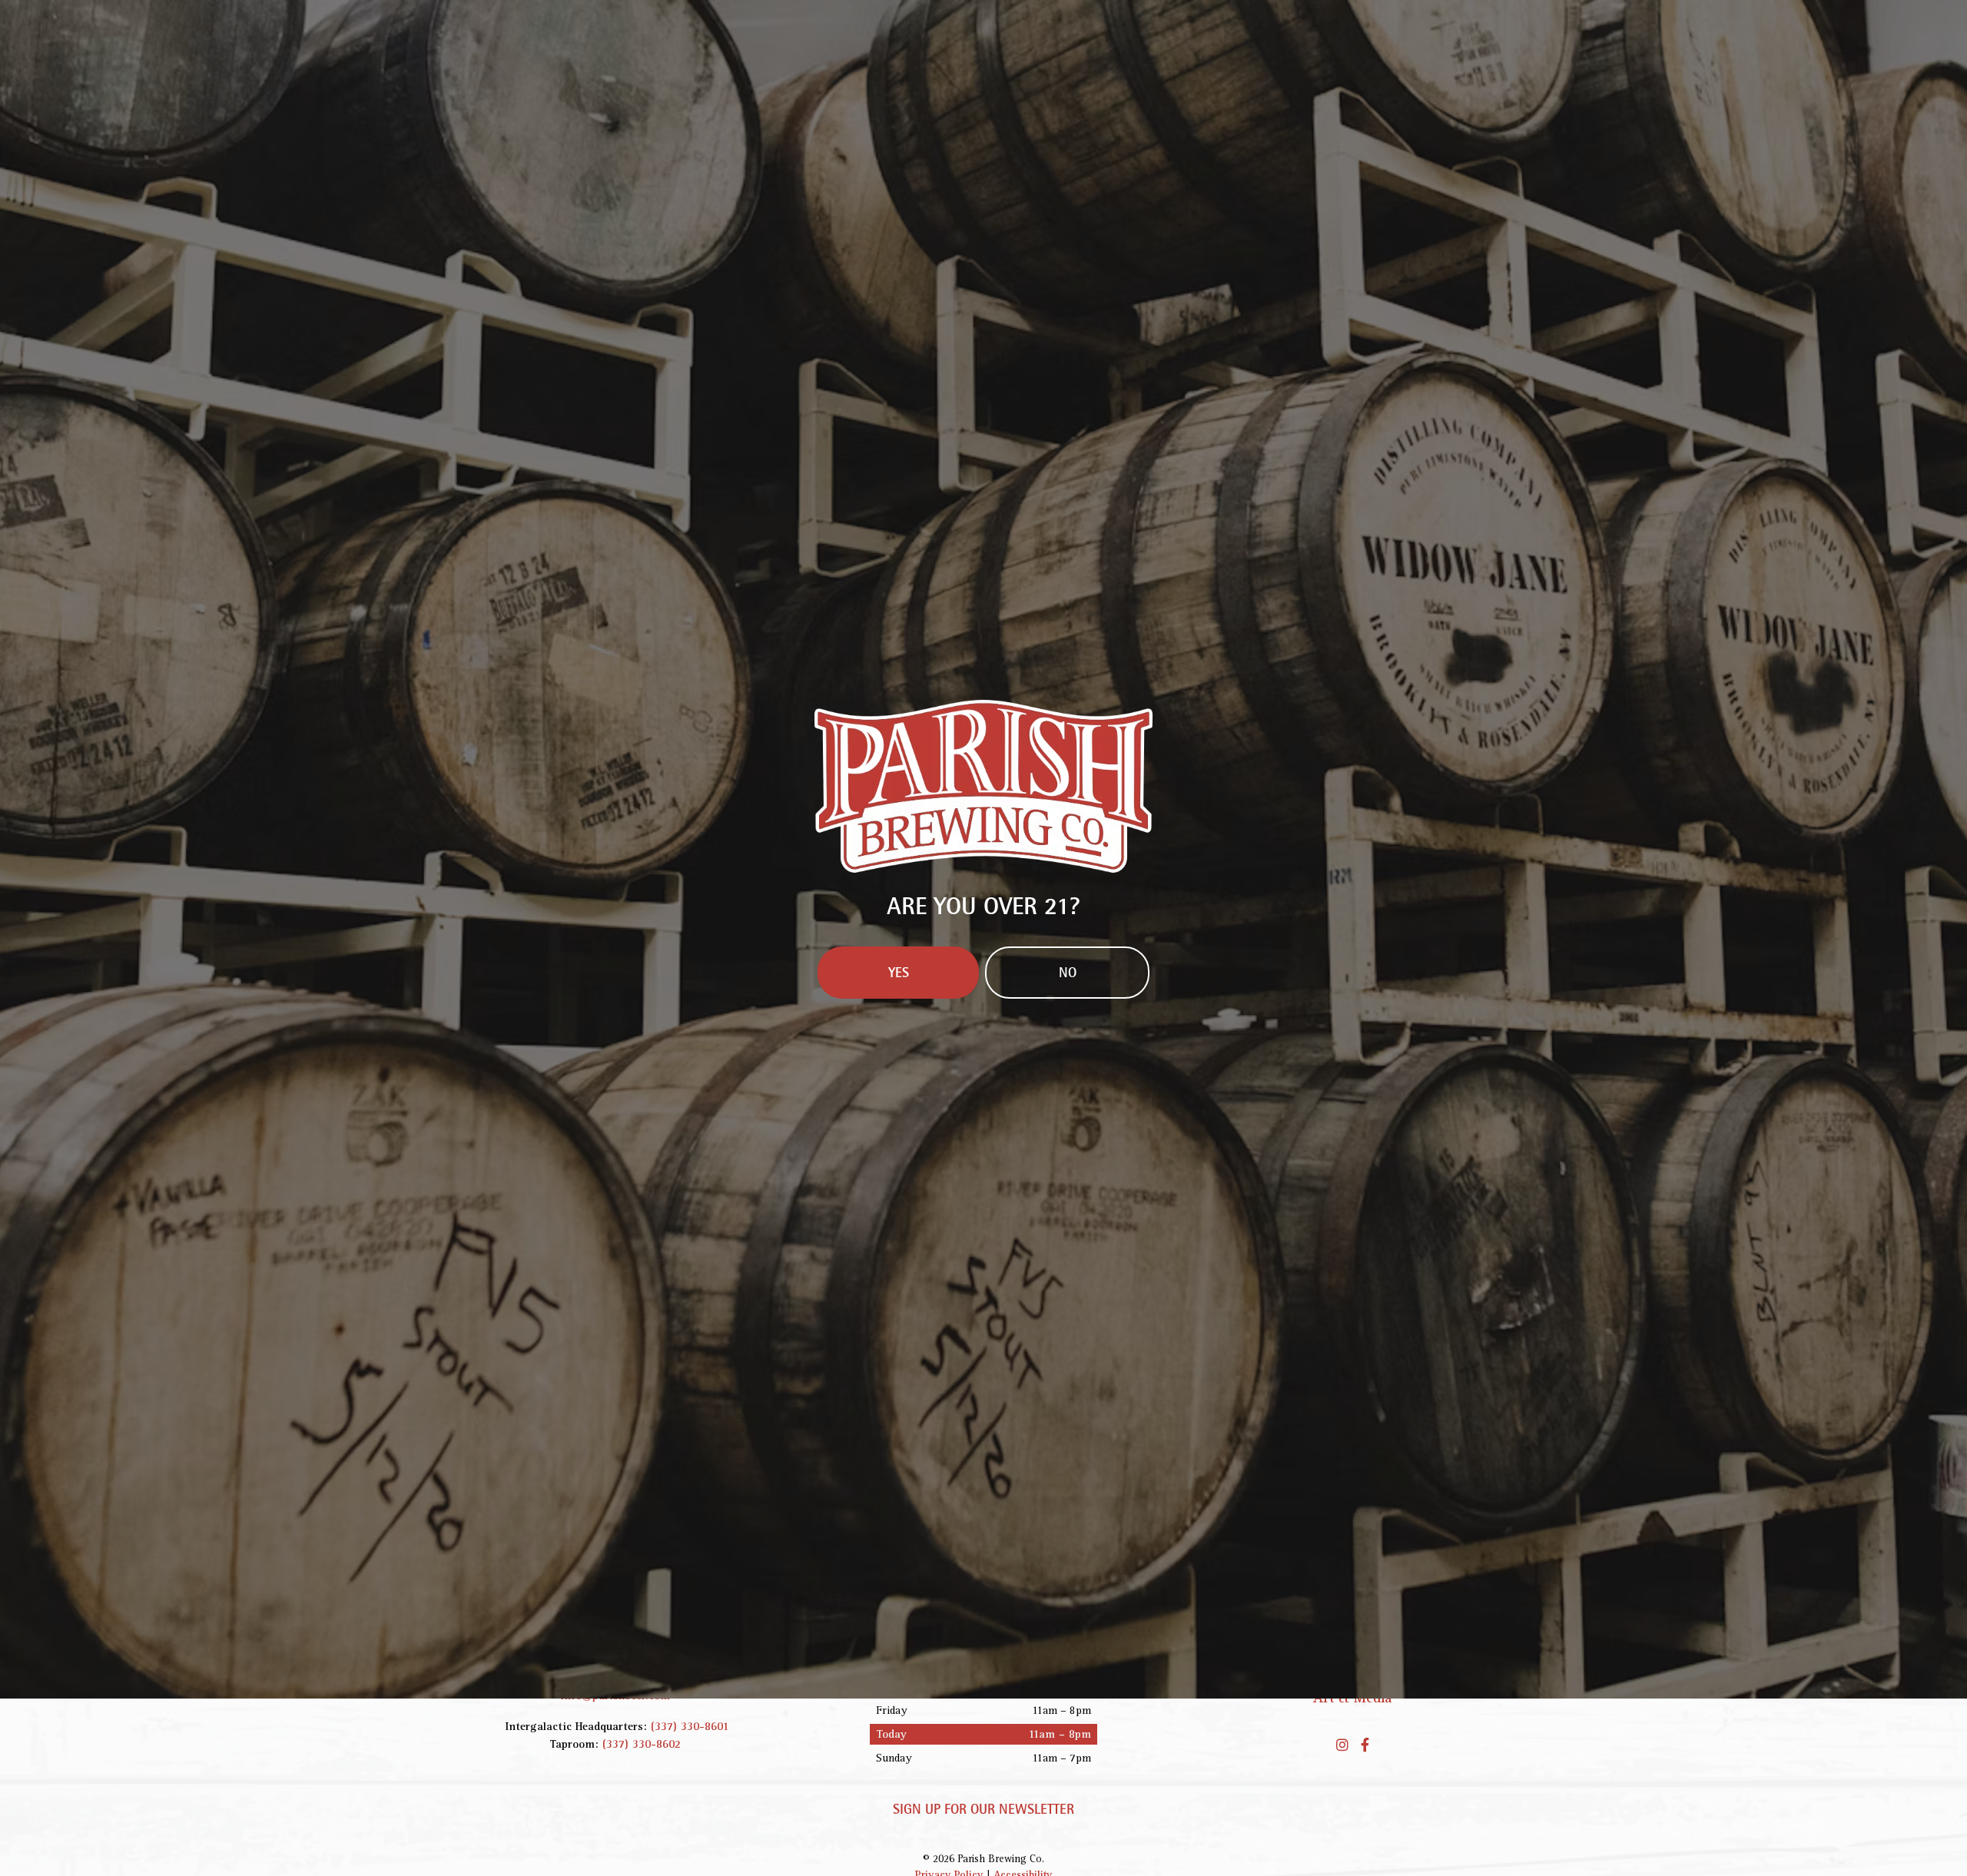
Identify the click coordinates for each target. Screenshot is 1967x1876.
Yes (899, 1063)
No (1068, 1063)
